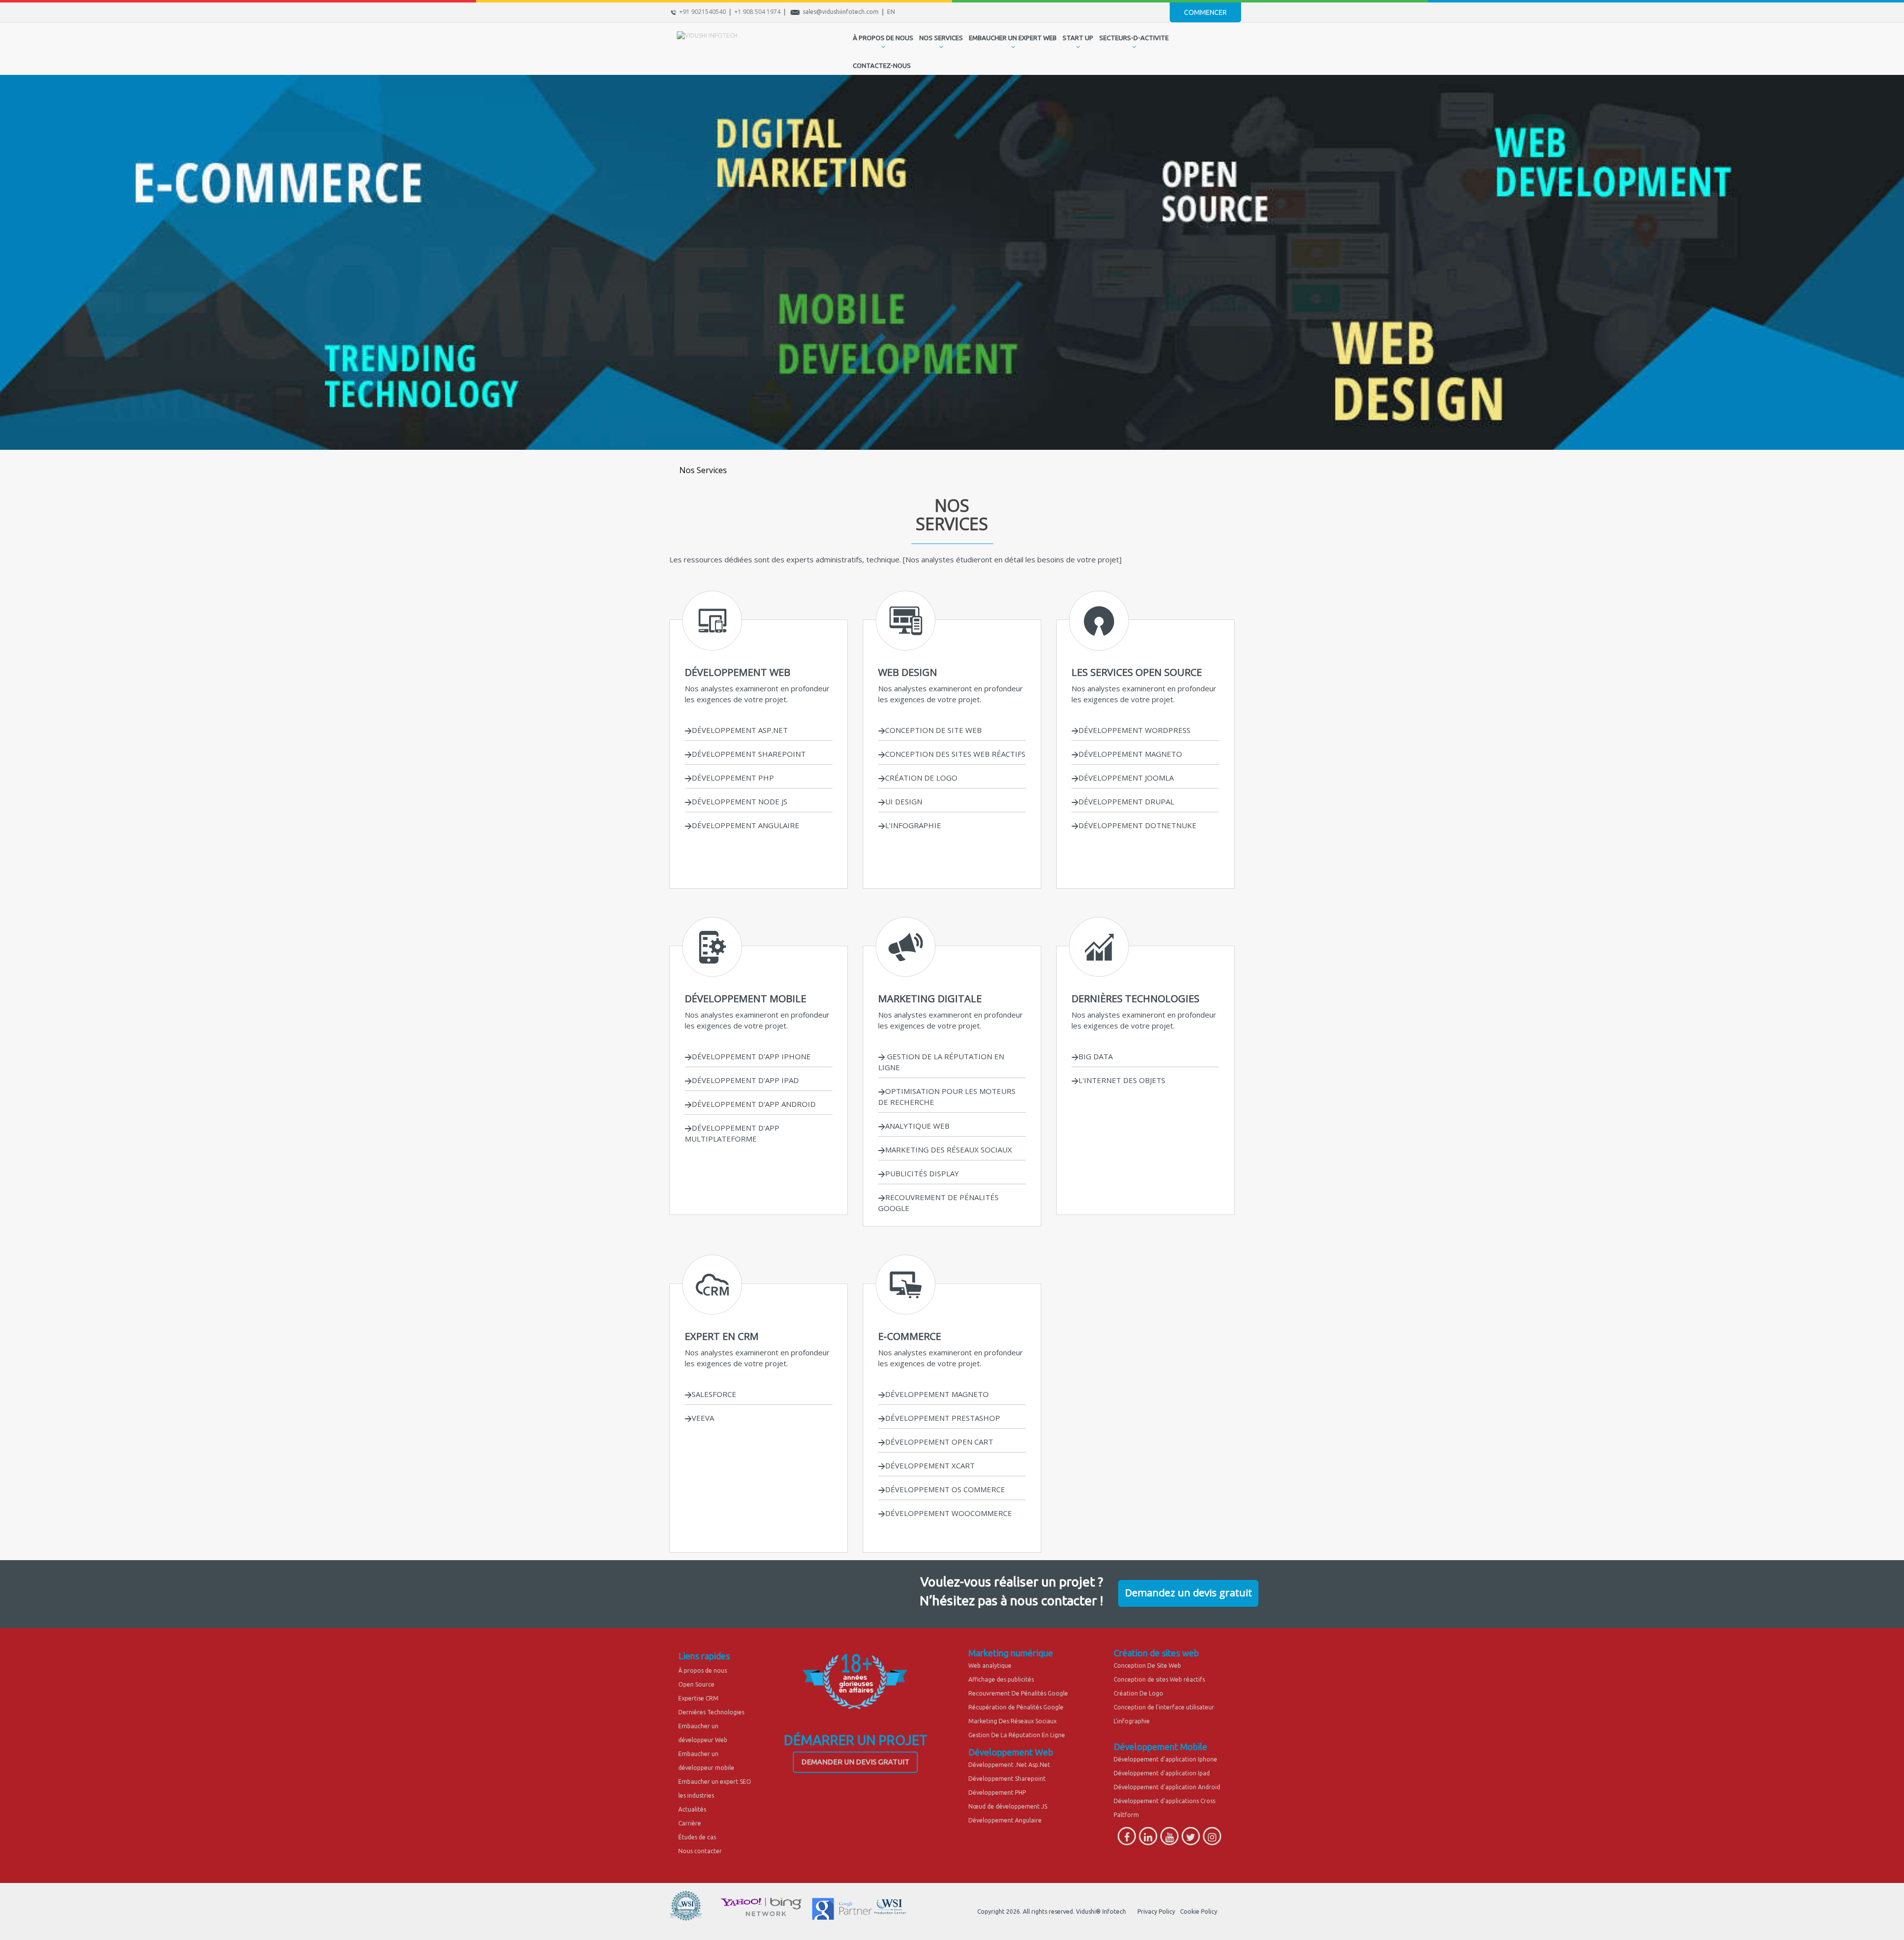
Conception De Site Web (1147, 1666)
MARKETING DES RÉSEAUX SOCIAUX (949, 1150)
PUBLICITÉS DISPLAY (922, 1173)
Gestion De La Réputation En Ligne (1017, 1735)
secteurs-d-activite (1134, 38)
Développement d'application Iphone (1165, 1759)
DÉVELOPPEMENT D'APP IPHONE (751, 1056)
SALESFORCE (714, 1394)
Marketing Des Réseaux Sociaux (1012, 1721)
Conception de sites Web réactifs (1159, 1679)
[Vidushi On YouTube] (1169, 1839)
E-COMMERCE (910, 1336)
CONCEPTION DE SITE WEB (933, 730)
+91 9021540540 (703, 12)
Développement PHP (997, 1792)
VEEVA (703, 1418)
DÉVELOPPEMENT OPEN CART (939, 1442)
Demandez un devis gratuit (1189, 1593)
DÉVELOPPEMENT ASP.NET (740, 730)
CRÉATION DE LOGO (921, 778)
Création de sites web (1156, 1653)
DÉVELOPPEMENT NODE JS (740, 801)
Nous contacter (700, 1851)
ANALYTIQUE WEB (917, 1126)
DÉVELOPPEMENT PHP (733, 778)
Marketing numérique (1011, 1653)
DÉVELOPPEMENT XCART (930, 1465)
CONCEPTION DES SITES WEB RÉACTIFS (955, 754)
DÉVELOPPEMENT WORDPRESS (1134, 730)
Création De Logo (1138, 1693)
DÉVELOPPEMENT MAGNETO (1130, 754)
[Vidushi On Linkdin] (1148, 1839)
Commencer (1205, 12)
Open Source (696, 1684)
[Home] (842, 48)
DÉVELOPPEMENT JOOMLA (1126, 778)
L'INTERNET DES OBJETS (1122, 1080)
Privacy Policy (1156, 1911)
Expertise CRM (698, 1698)
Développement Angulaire (1005, 1820)
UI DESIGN (904, 801)
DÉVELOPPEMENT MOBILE (745, 999)
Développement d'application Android (1167, 1787)
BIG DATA (1096, 1056)
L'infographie (1132, 1721)
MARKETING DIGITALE (930, 999)
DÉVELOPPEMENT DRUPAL (1126, 801)
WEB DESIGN (908, 672)
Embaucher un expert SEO (715, 1782)
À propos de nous (703, 1670)
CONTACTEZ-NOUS (882, 65)
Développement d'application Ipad (1162, 1773)
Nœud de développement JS (1008, 1806)
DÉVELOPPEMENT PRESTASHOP (943, 1418)
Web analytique (990, 1666)
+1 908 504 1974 (757, 12)
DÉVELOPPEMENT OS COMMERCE (945, 1489)
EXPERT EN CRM (722, 1336)
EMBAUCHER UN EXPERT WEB (1013, 38)
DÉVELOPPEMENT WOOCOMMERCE (949, 1513)
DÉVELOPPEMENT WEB (738, 672)
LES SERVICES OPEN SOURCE (1137, 672)
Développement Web (1011, 1752)
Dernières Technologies (711, 1712)
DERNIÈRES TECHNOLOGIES (1135, 999)
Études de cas (697, 1837)
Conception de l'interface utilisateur (1164, 1707)
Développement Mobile (1160, 1747)
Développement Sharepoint (1007, 1779)
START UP (1078, 38)
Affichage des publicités (1001, 1679)
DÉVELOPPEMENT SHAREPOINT (749, 754)
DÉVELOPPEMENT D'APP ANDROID (754, 1104)
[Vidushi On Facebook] (1127, 1839)
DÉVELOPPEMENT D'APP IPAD (745, 1080)
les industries (696, 1795)
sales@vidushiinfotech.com (841, 12)
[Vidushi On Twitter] (1191, 1839)
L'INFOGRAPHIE (913, 825)
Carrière (690, 1823)
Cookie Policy (1199, 1911)
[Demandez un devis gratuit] (1188, 1583)
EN (891, 12)
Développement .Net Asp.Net (1009, 1765)
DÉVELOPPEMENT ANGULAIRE (745, 825)
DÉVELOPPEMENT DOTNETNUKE (1137, 825)
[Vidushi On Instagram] (1212, 1839)
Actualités (692, 1809)
